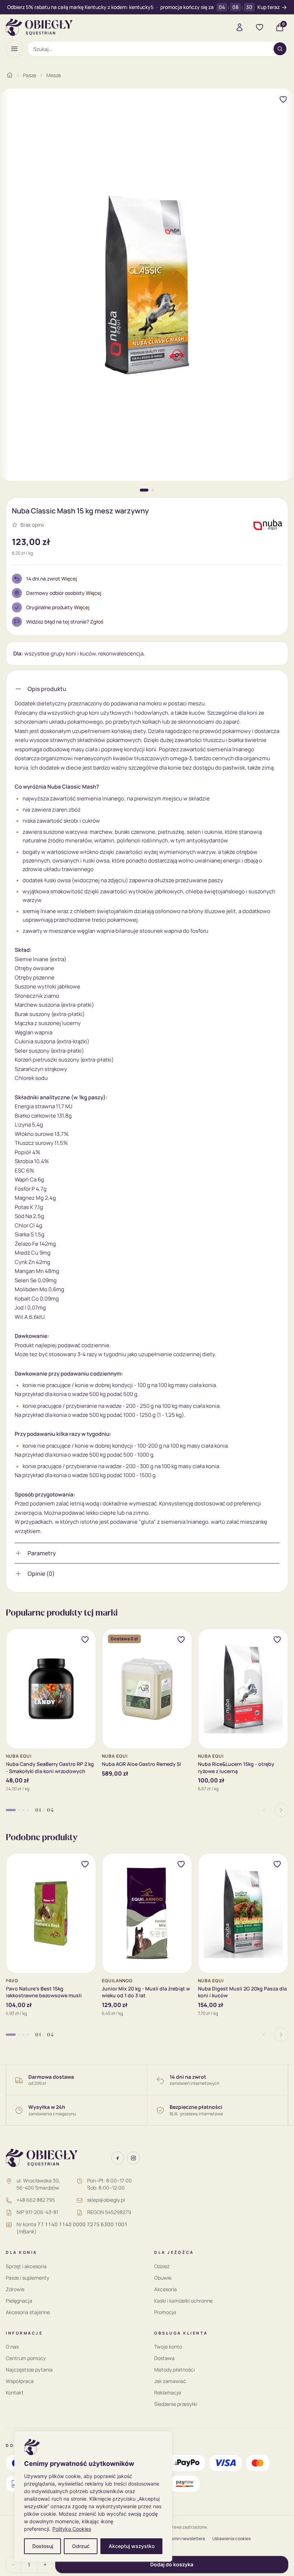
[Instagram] (133, 2158)
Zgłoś (97, 622)
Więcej (69, 579)
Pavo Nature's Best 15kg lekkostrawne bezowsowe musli (44, 1992)
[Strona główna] (10, 75)
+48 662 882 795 (36, 2200)
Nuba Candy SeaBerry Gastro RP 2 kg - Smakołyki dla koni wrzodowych (50, 1767)
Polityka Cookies (72, 2529)
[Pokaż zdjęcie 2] (153, 490)
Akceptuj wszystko (132, 2546)
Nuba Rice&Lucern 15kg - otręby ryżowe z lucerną (236, 1767)
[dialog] (93, 2497)
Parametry (42, 1553)
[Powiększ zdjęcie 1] (147, 285)
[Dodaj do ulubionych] (283, 99)
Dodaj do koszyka (172, 2564)
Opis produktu (47, 689)
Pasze (30, 75)
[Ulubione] (260, 27)
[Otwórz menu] (14, 49)
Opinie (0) (41, 1574)
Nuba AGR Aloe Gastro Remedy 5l (141, 1764)
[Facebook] (118, 2158)
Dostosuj (43, 2546)
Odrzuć (81, 2546)
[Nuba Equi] (268, 525)
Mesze (54, 75)
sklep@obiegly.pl (106, 2200)
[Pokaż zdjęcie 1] (144, 490)
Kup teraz (269, 7)
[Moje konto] (240, 27)
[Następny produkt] (281, 1810)
